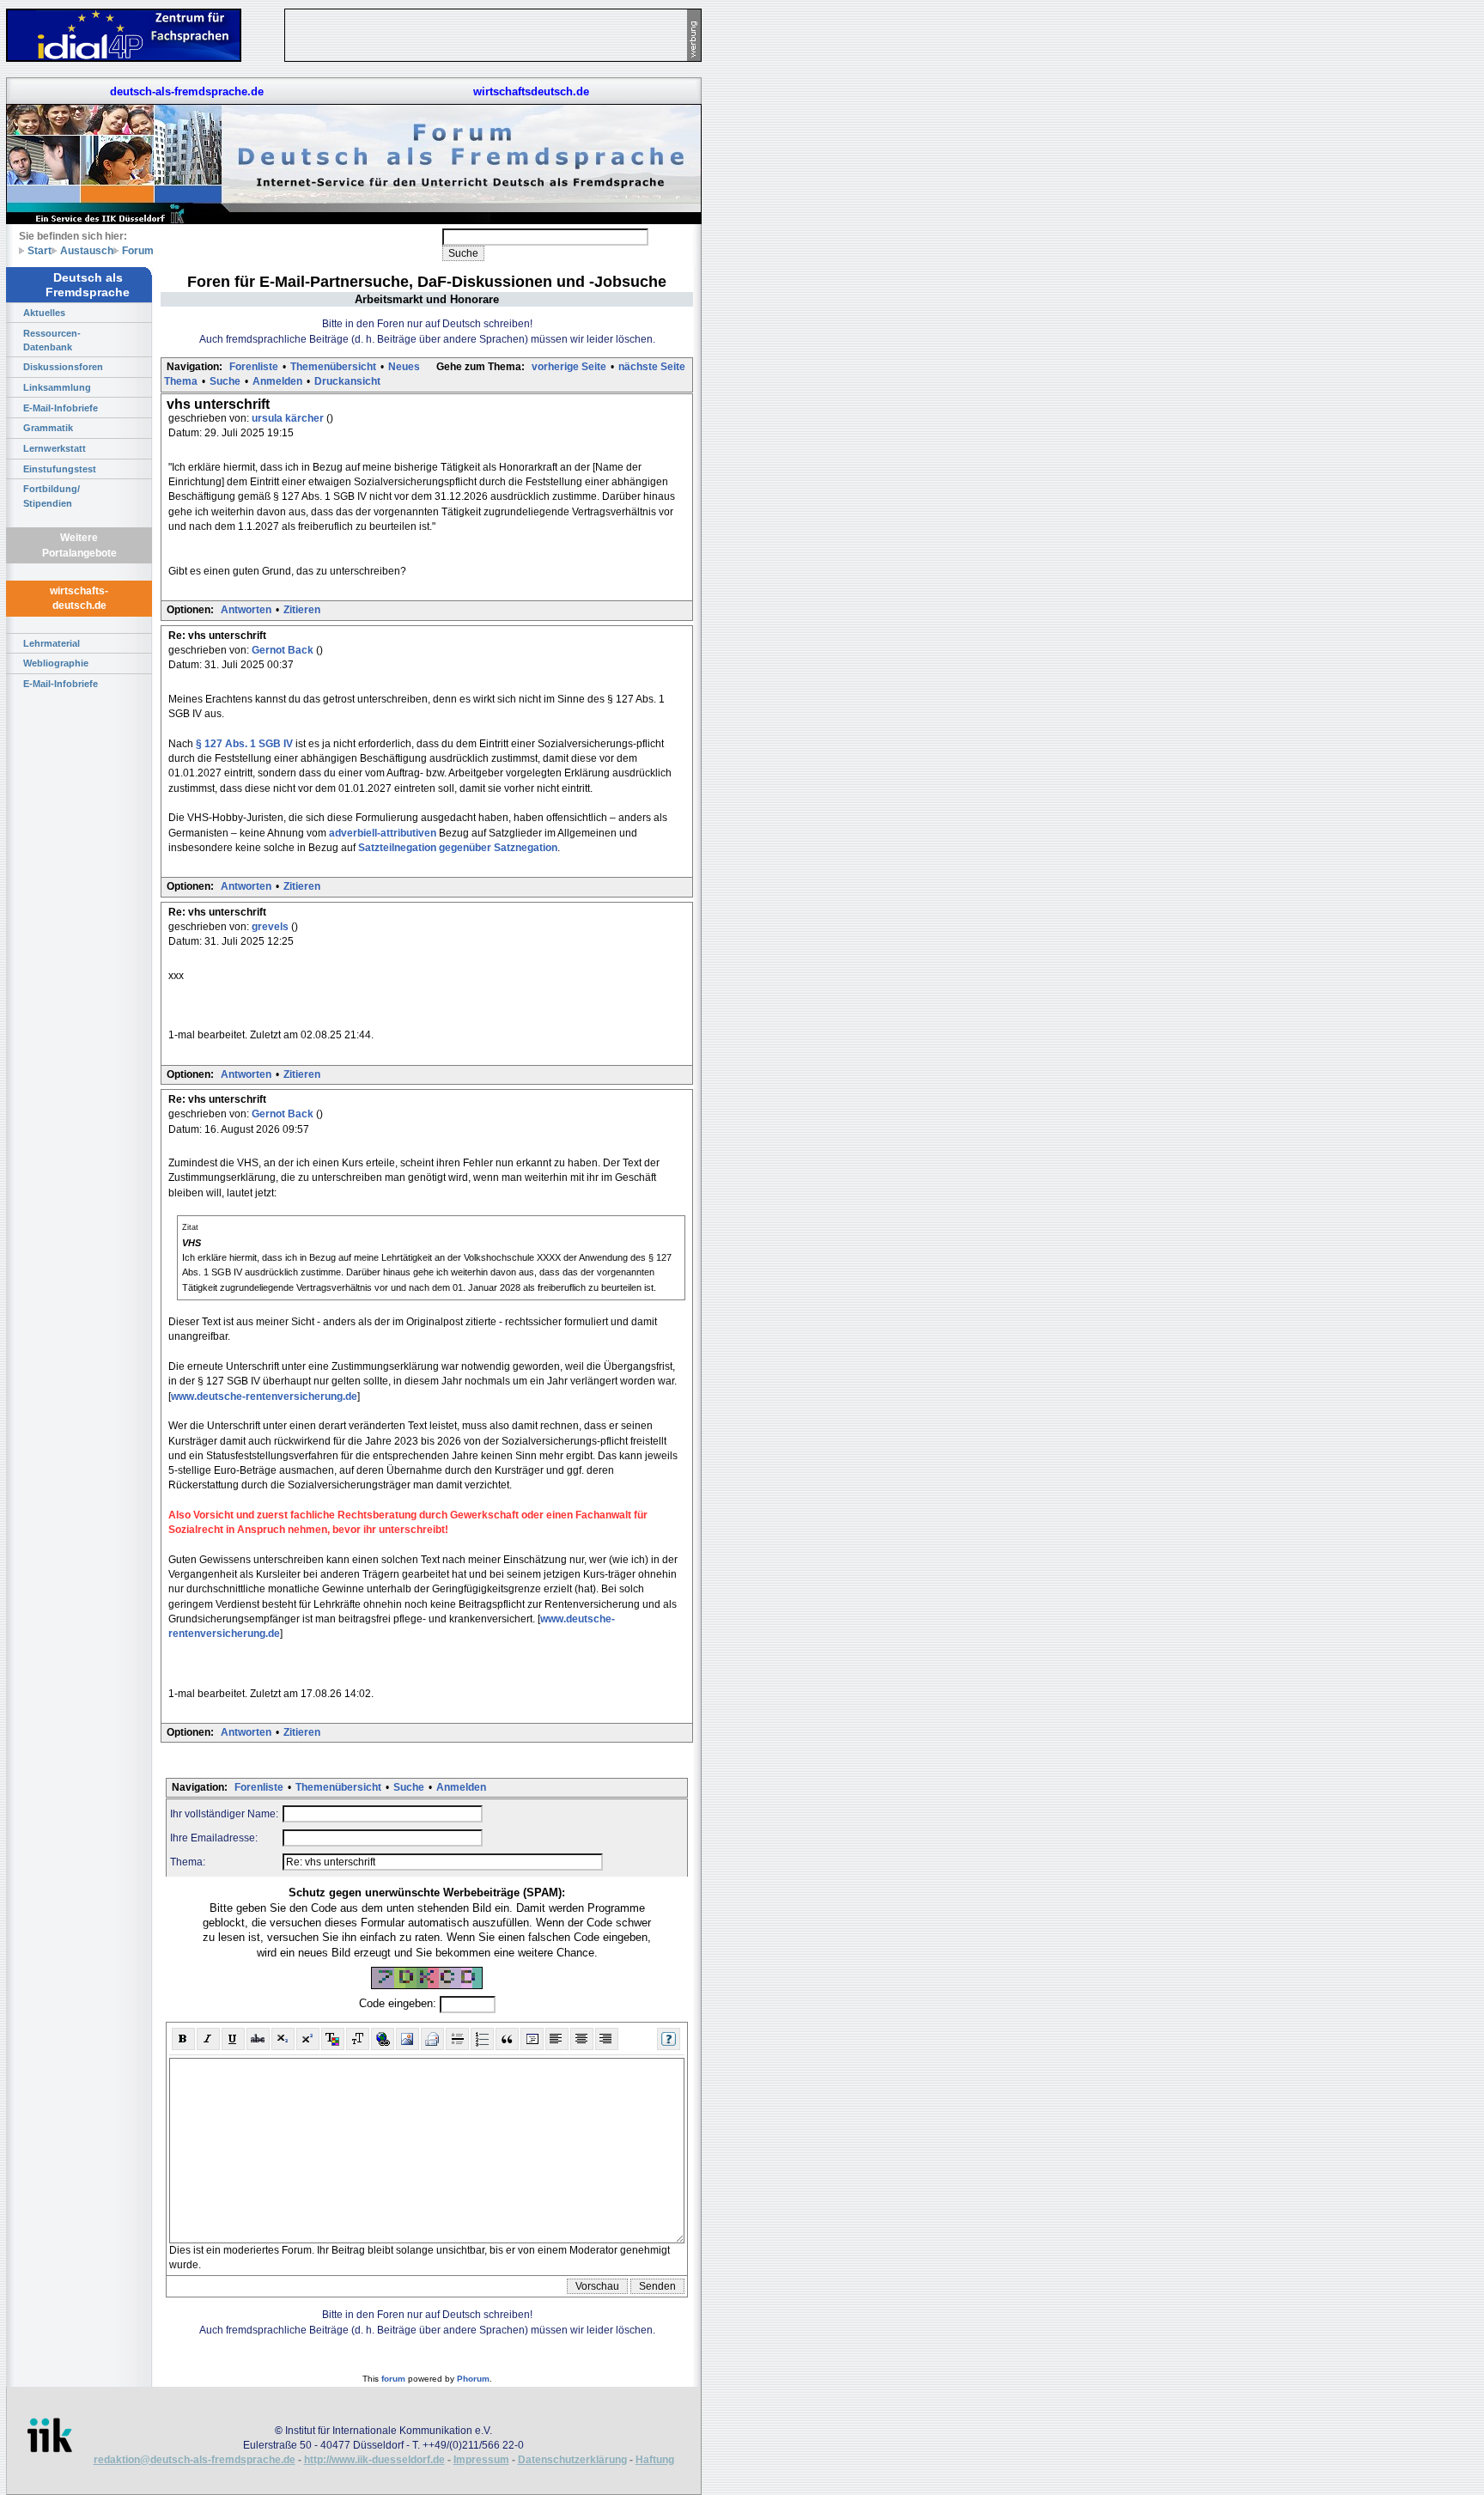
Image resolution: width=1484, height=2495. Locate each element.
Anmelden (277, 381)
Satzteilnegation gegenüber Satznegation (458, 848)
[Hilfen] (669, 2039)
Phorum (473, 2379)
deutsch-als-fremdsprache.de (187, 91)
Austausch (87, 250)
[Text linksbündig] (557, 2039)
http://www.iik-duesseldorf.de (374, 2460)
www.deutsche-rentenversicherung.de (264, 1397)
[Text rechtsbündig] (607, 2039)
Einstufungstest (60, 469)
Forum (138, 250)
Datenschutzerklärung (572, 2460)
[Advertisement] (782, 258)
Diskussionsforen (63, 367)
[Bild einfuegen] (407, 2039)
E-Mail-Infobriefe (61, 408)
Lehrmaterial (52, 643)
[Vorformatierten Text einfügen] (532, 2039)
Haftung (655, 2460)
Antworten (246, 610)
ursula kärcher (289, 418)
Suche (225, 381)
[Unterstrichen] (233, 2039)
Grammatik (48, 428)
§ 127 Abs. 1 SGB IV (244, 744)
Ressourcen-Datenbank (52, 340)
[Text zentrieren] (582, 2039)
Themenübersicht (333, 367)
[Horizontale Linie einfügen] (457, 2039)
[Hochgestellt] (308, 2039)
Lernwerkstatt (55, 448)
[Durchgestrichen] (258, 2039)
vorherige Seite (569, 367)
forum (393, 2379)
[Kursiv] (208, 2039)
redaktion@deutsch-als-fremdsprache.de (195, 2460)
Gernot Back (284, 650)
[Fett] (183, 2039)
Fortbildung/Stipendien (52, 496)
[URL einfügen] (383, 2039)
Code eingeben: (399, 2003)
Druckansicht (347, 381)
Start (40, 250)
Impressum (481, 2460)
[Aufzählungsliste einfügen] (482, 2039)
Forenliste (254, 367)
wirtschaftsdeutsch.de (531, 91)
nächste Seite (652, 367)
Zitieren (302, 610)
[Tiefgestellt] (283, 2039)
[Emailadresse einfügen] (432, 2039)
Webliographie (56, 663)
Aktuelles (44, 313)
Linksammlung (57, 387)
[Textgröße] (358, 2039)
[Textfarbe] (333, 2039)
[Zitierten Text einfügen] (507, 2039)
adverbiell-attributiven (383, 833)
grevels (271, 927)
